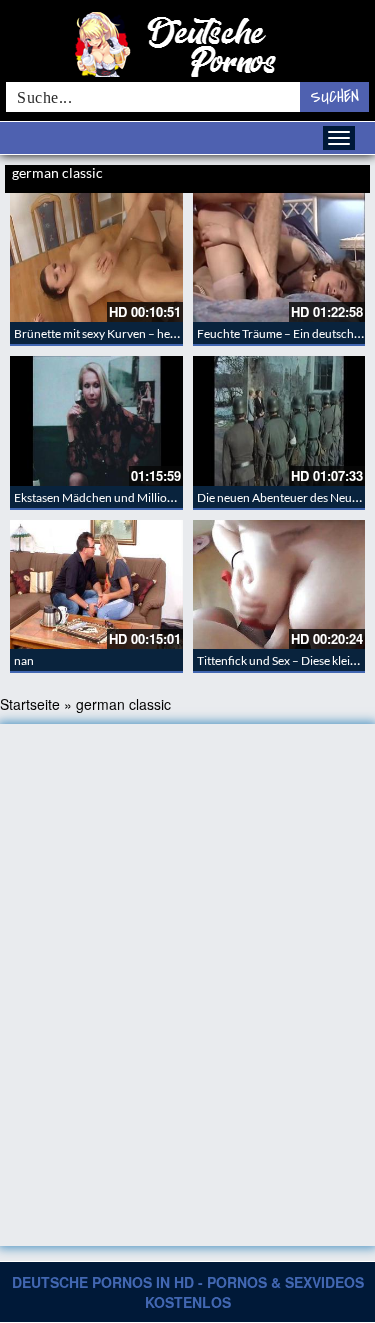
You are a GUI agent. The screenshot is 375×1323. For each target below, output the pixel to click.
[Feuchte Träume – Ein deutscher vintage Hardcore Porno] (279, 257)
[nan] (96, 584)
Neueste (256, 175)
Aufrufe (297, 175)
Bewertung (343, 175)
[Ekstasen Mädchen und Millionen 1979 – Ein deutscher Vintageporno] (96, 420)
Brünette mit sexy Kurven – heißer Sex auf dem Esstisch (156, 333)
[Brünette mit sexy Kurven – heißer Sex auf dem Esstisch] (96, 257)
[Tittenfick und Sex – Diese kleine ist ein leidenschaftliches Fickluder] (279, 584)
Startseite (30, 704)
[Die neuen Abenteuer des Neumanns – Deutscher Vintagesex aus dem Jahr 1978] (279, 420)
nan (24, 660)
